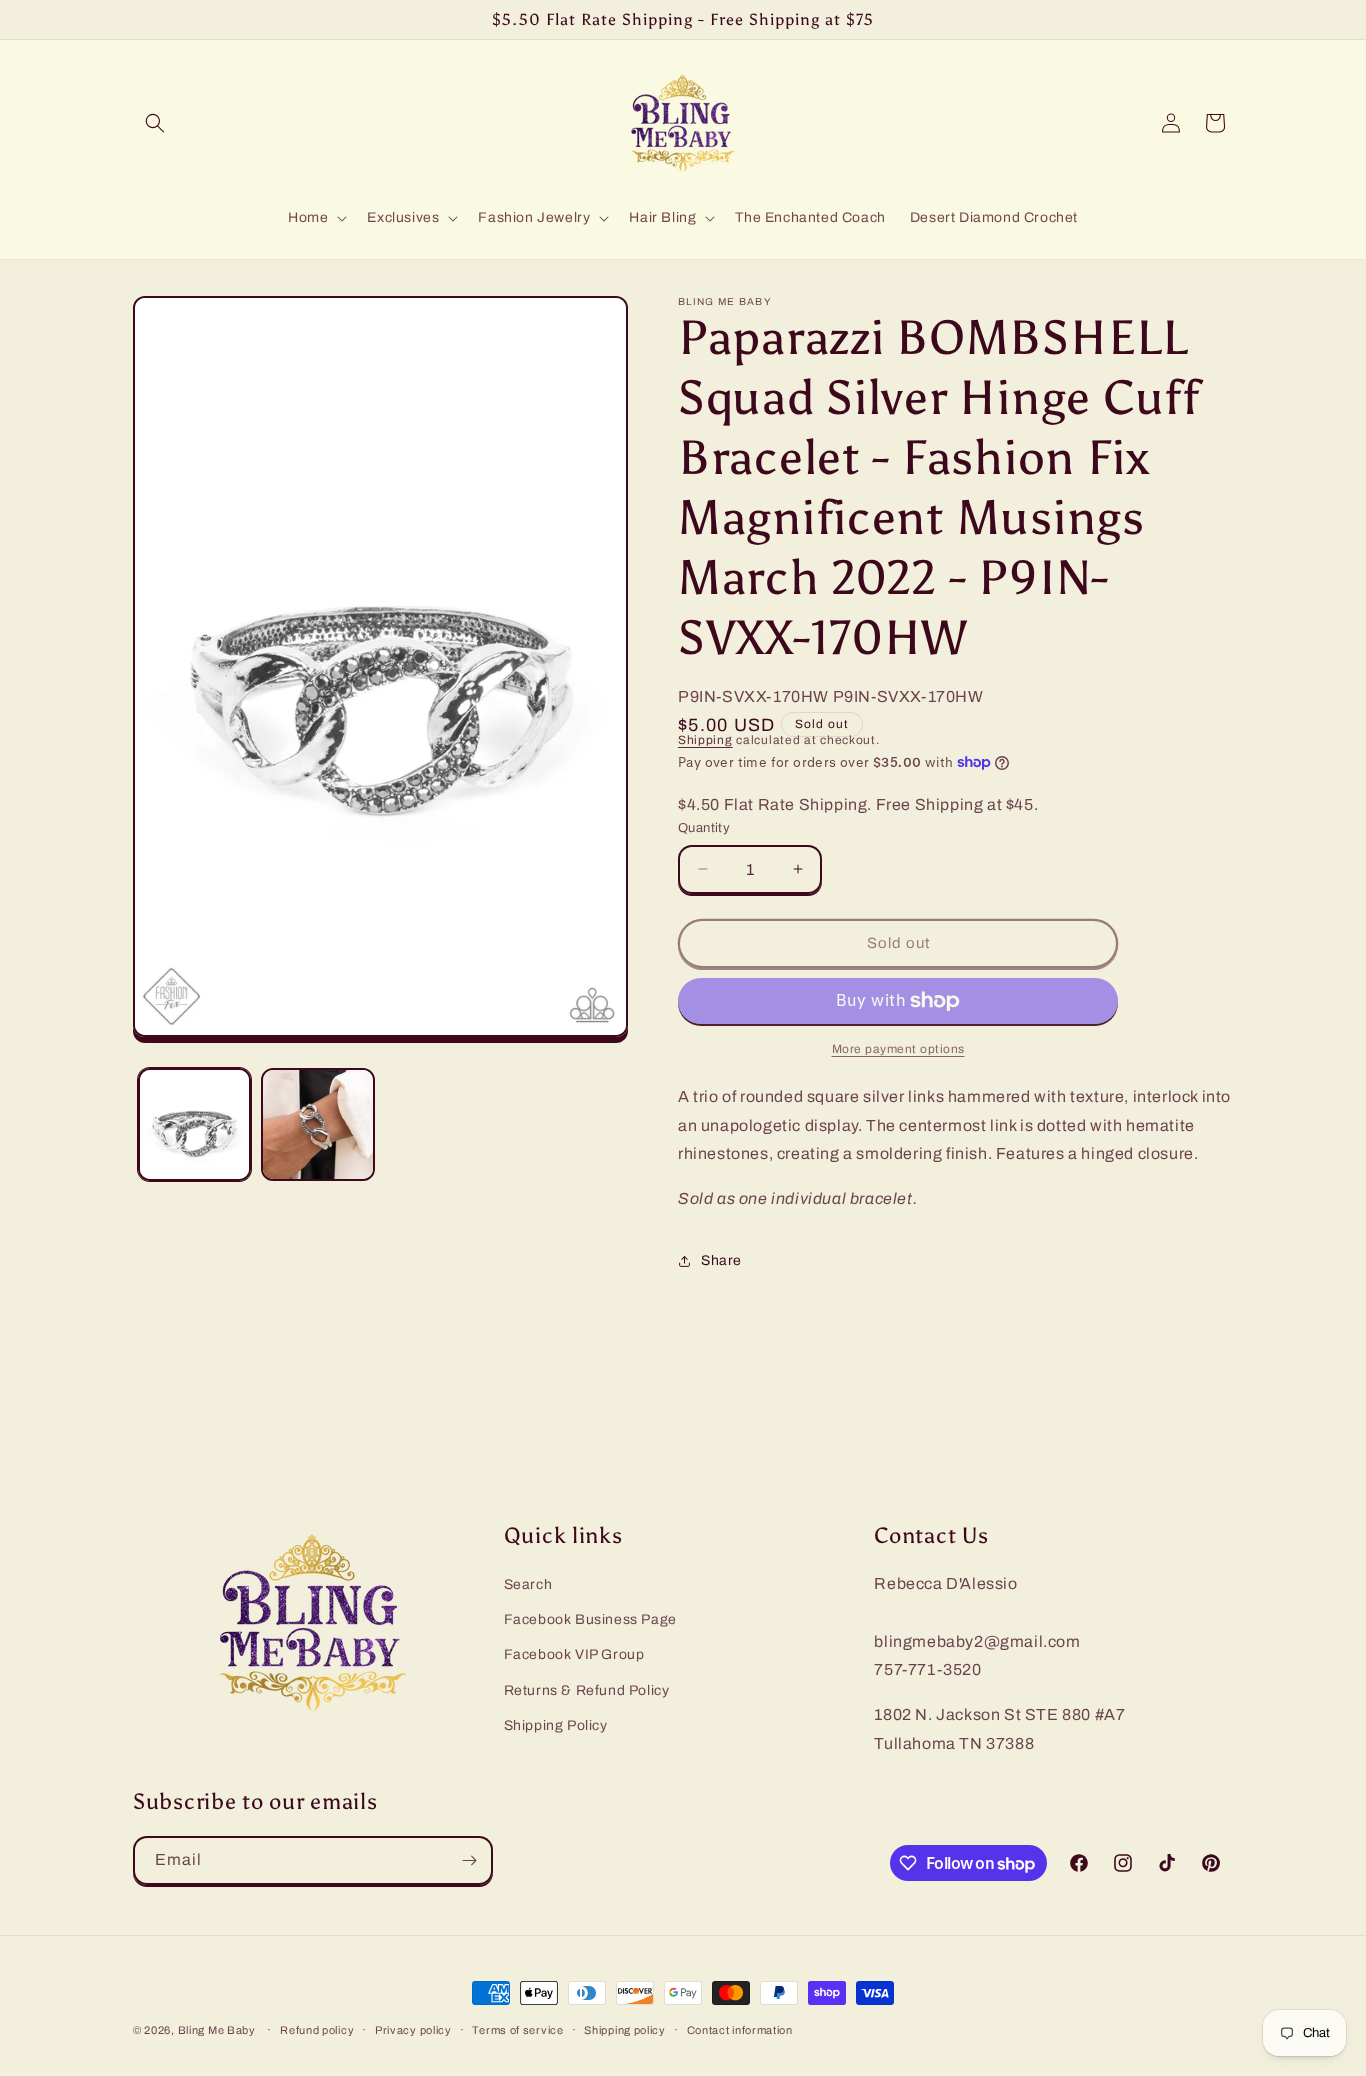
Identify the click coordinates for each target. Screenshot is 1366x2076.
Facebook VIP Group (574, 1654)
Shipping (705, 740)
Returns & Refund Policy (587, 1690)
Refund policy (317, 2030)
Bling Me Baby (217, 2030)
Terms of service (517, 2030)
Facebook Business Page (590, 1619)
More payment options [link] (898, 1049)
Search (528, 1584)
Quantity (704, 828)
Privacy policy (413, 2030)
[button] (155, 123)
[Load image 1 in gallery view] (194, 1124)
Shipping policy (625, 2030)
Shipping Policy (556, 1725)
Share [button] (721, 1260)
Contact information (740, 2030)
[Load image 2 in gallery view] (317, 1124)
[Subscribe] (469, 1860)
